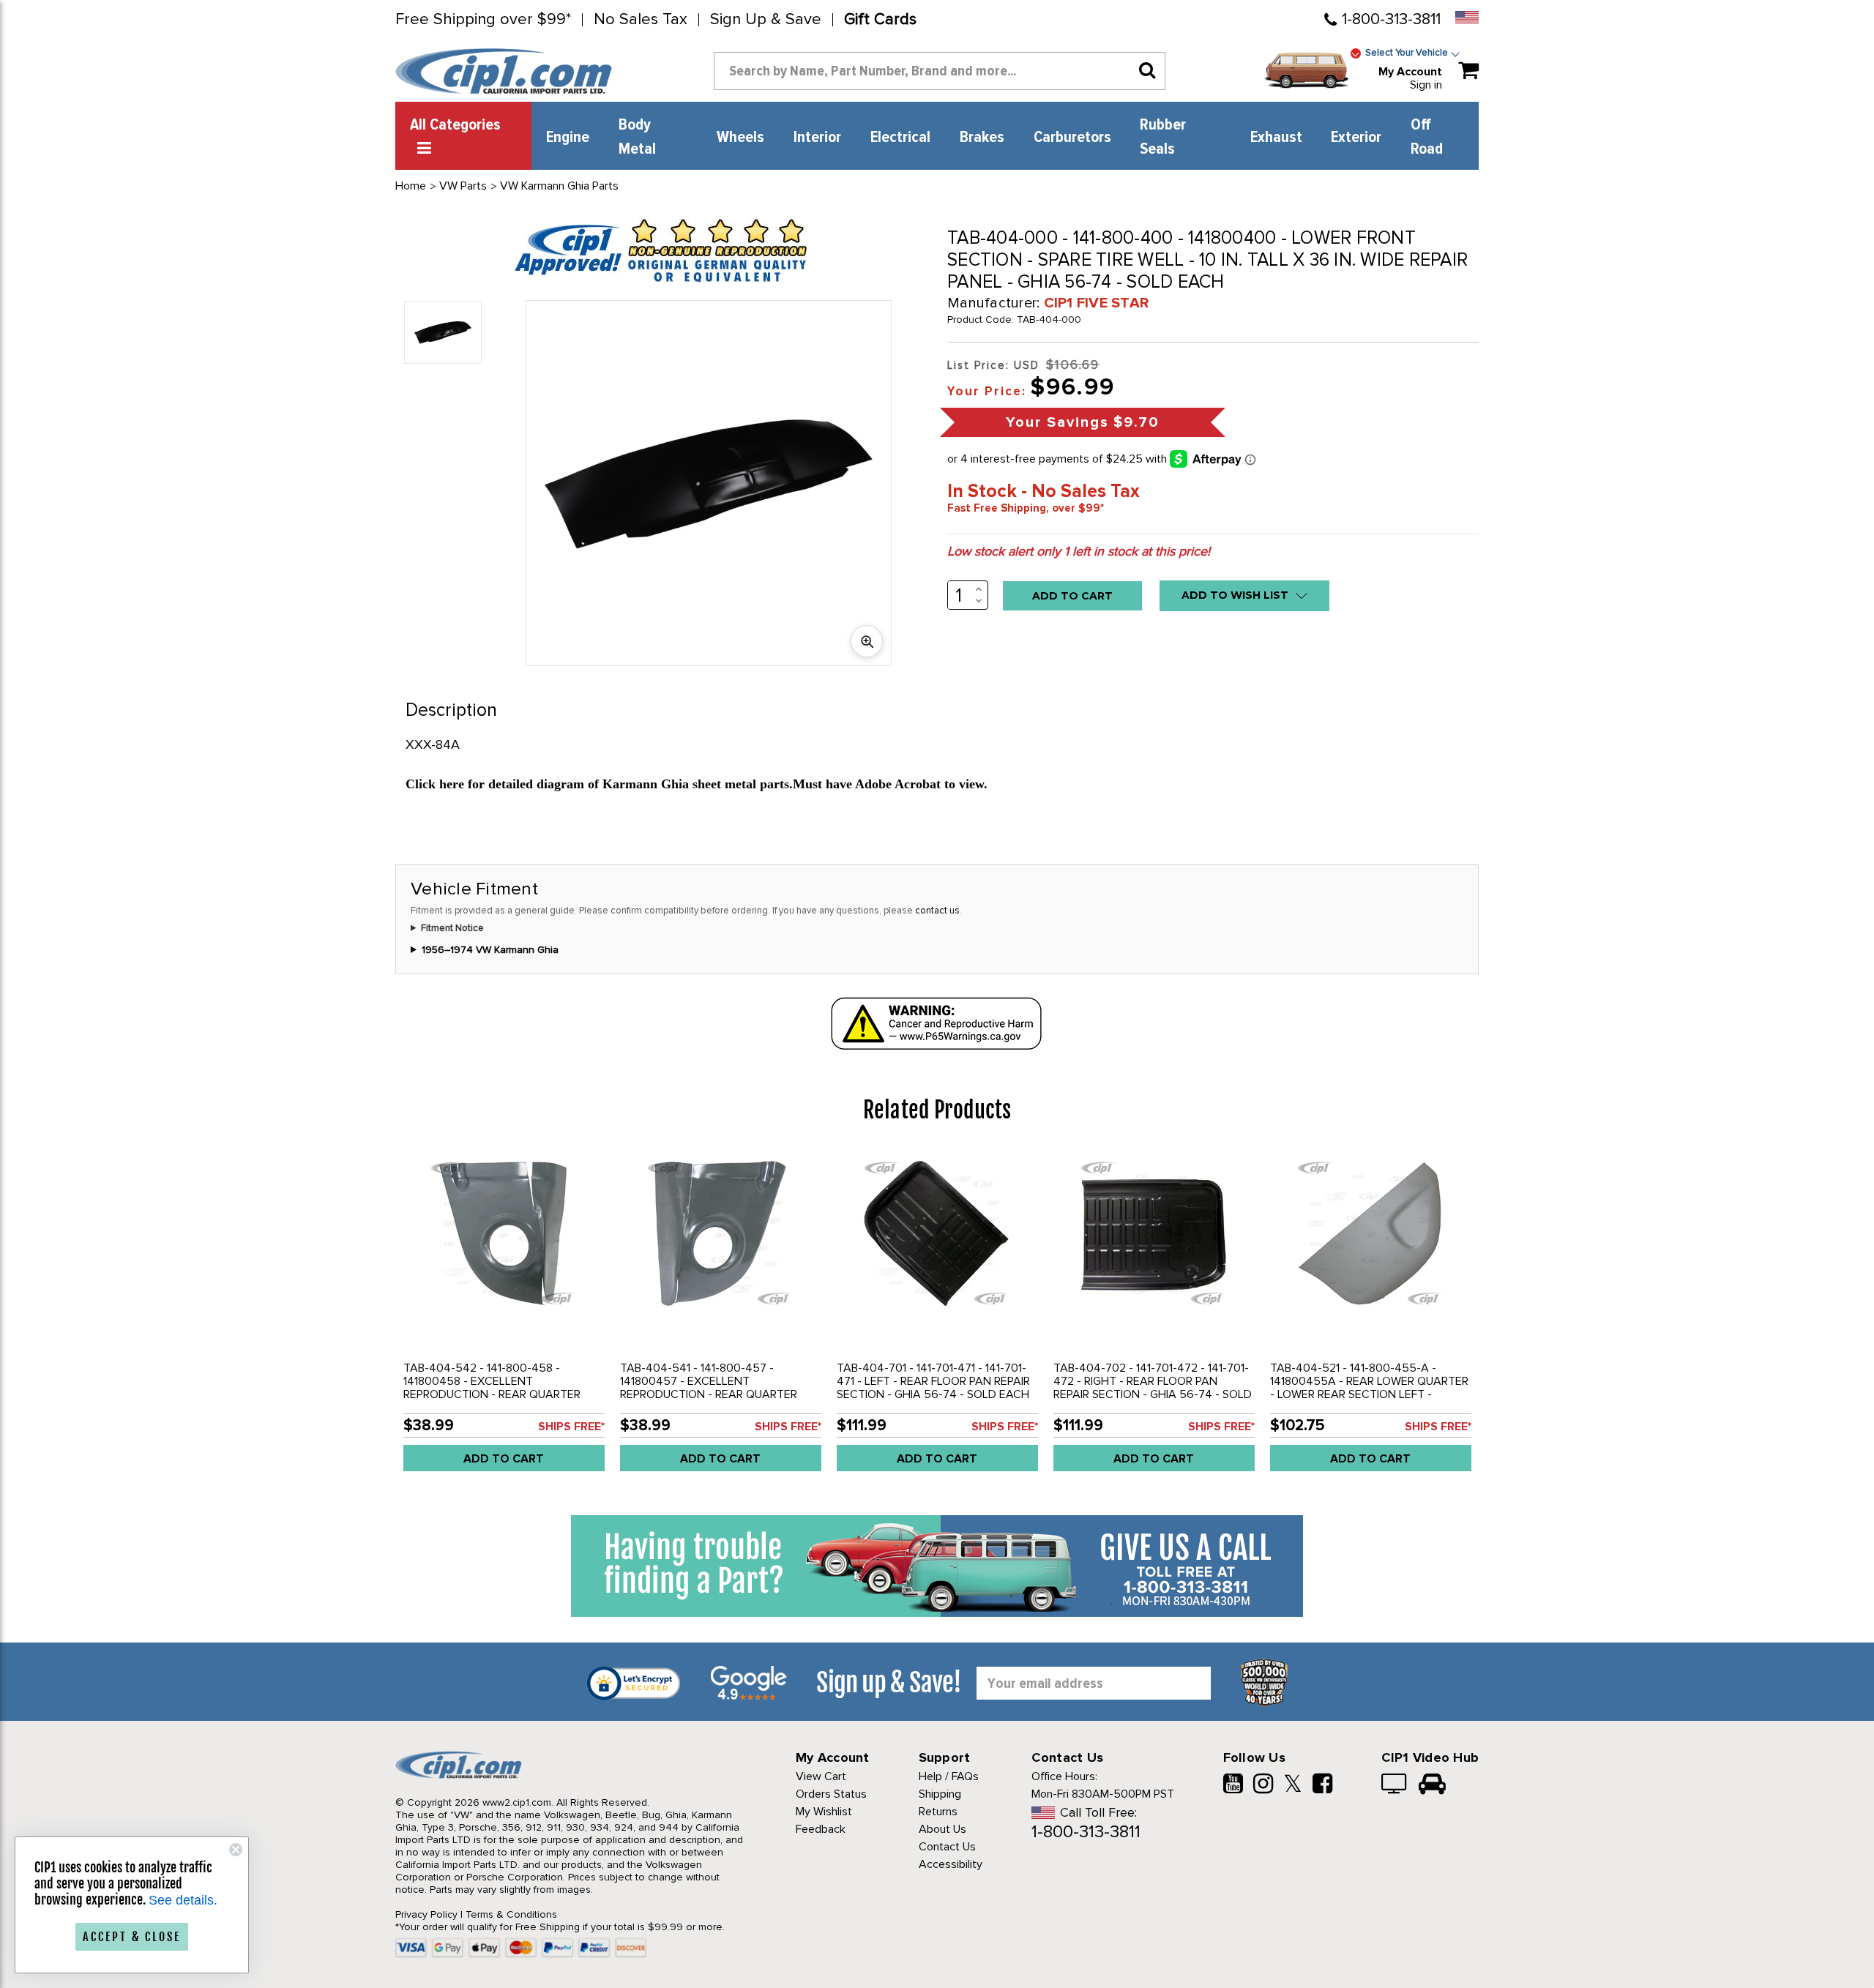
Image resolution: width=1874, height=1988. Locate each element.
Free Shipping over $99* (483, 20)
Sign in (1426, 85)
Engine (568, 138)
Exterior (1356, 138)
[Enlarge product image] (867, 641)
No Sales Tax (641, 20)
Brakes (982, 138)
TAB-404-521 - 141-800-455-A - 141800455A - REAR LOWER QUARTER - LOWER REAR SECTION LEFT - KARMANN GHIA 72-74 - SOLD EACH (1369, 1388)
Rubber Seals (1163, 137)
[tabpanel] (504, 1316)
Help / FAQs (949, 1776)
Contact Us (947, 1847)
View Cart (821, 1776)
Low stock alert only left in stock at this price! (1079, 551)
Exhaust (1276, 138)
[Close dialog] (236, 1850)
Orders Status (831, 1794)
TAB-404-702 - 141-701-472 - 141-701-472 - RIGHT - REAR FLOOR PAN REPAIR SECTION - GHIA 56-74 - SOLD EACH (1153, 1388)
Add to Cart (504, 1459)
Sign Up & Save (766, 20)
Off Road (1427, 137)
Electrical (900, 138)
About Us (942, 1829)
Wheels (740, 138)
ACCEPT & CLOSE (132, 1937)
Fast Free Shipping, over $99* (1026, 508)
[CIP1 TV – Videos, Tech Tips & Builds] (1395, 1785)
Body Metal (637, 137)
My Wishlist (824, 1812)
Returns (938, 1812)
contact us (937, 911)
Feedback (821, 1829)
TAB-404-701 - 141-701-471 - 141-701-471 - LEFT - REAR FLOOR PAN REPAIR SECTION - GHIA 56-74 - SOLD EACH (933, 1381)
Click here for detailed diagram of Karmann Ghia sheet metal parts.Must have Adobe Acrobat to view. (697, 784)
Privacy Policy (426, 1914)
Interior (817, 138)
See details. (183, 1900)
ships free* (571, 1427)
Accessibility (951, 1864)
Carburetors (1072, 138)
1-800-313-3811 (1391, 19)
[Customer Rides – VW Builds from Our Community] (1432, 1785)
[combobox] (940, 71)
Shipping (940, 1794)
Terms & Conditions (511, 1914)
